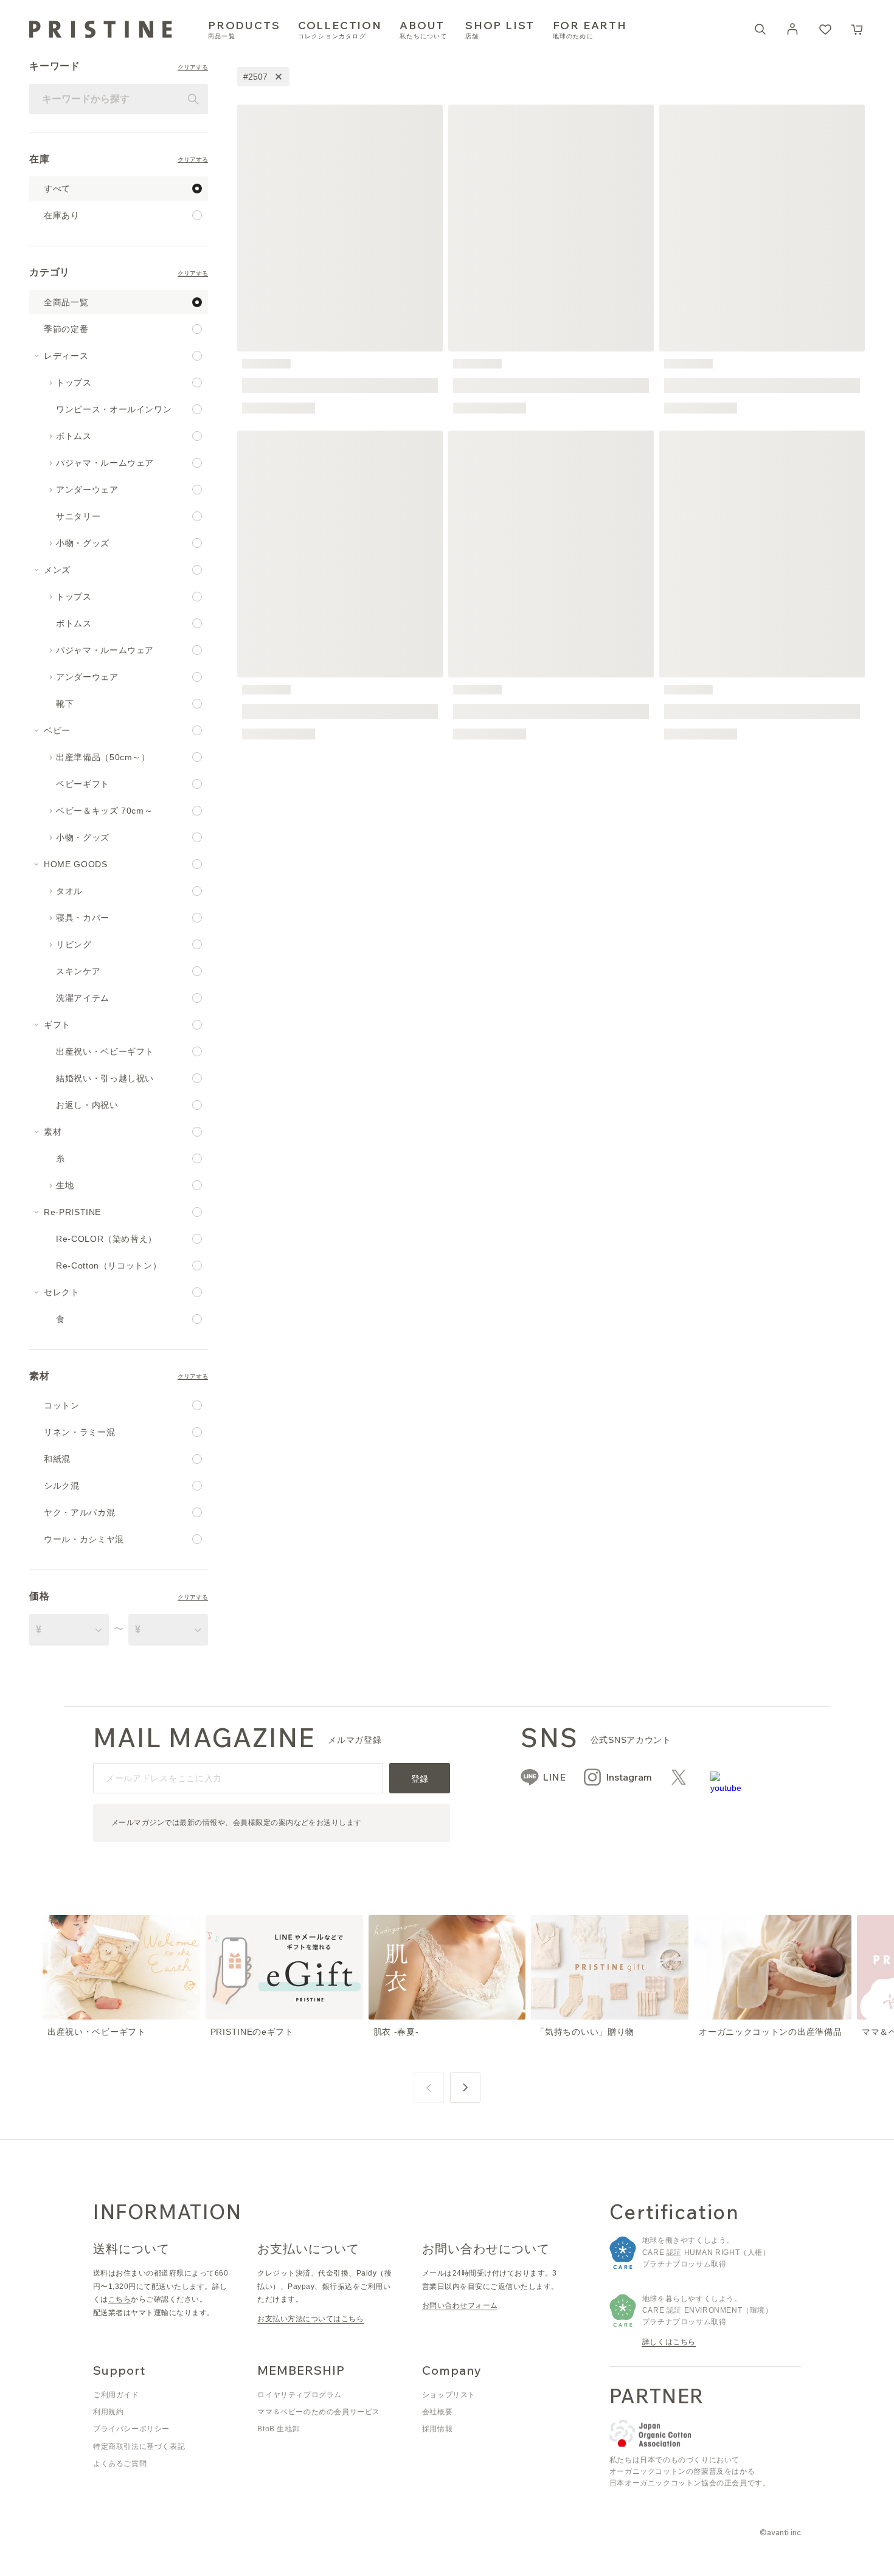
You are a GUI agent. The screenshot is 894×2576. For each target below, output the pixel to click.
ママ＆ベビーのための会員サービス (319, 2412)
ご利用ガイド (116, 2395)
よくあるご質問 (120, 2463)
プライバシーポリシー (131, 2429)
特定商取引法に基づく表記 (139, 2446)
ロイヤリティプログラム (300, 2395)
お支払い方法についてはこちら (310, 2319)
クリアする (193, 68)
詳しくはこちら (669, 2342)
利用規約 (108, 2412)
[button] (858, 29)
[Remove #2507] (279, 77)
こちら (120, 2299)
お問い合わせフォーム (460, 2305)
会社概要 (437, 2412)
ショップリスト (449, 2395)
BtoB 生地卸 (279, 2429)
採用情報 (437, 2429)
